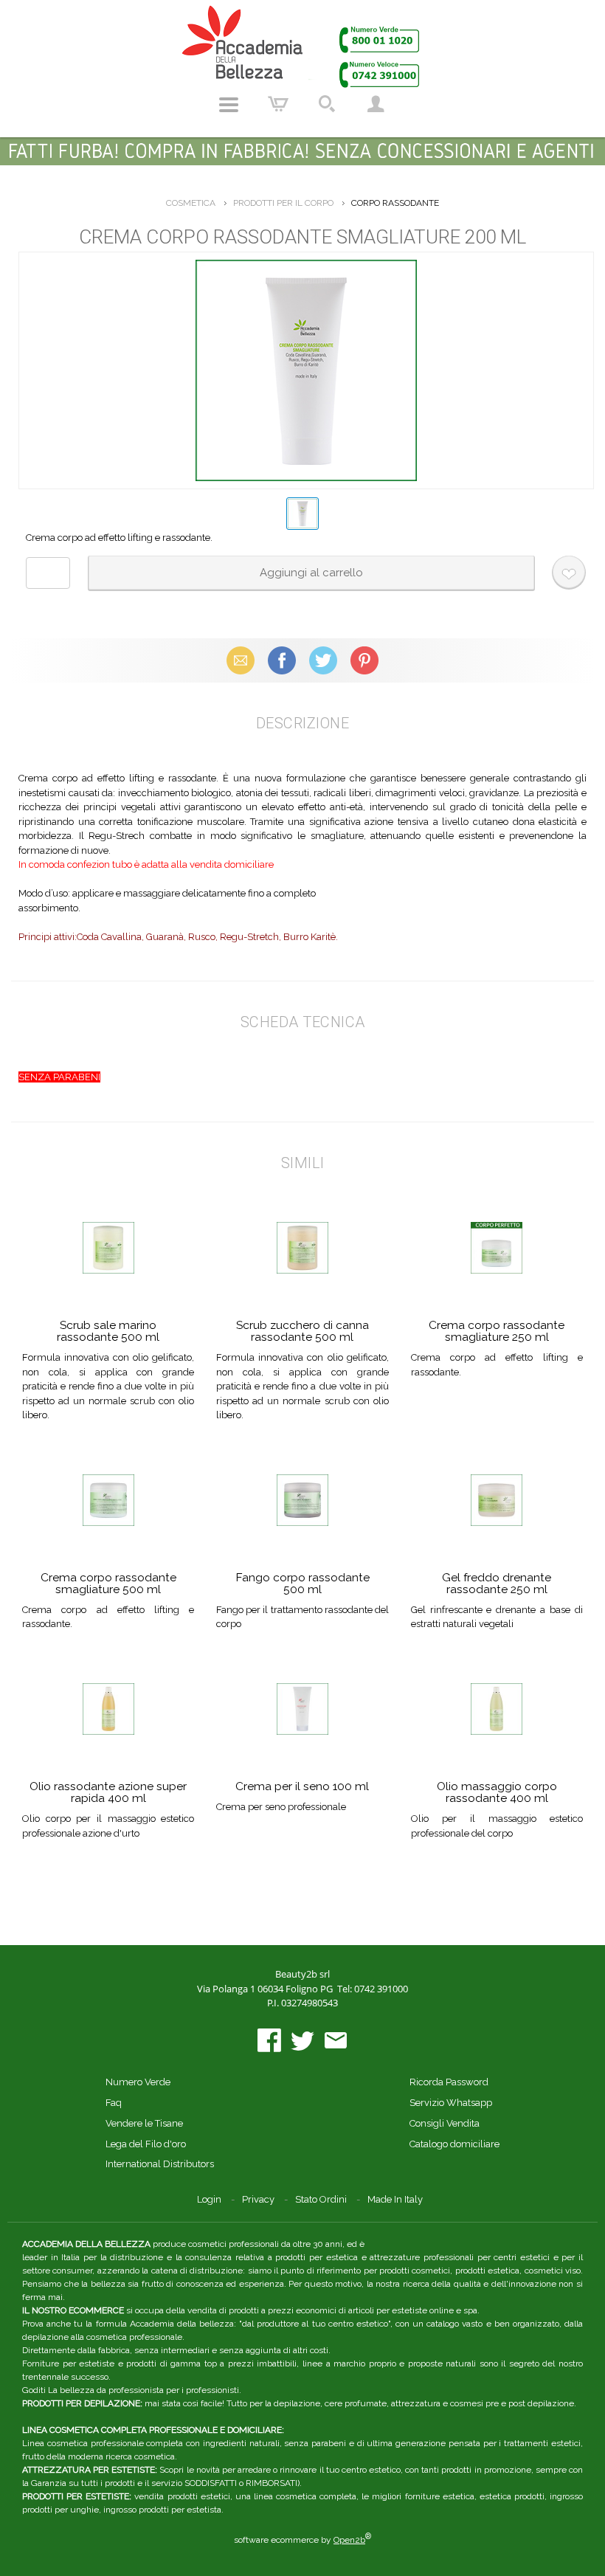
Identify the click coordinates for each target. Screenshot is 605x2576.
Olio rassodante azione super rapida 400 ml (108, 1792)
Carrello (278, 105)
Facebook (282, 660)
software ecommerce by (302, 2540)
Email (241, 660)
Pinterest (364, 660)
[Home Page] (302, 46)
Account (376, 105)
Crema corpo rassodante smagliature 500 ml (108, 1583)
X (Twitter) (323, 660)
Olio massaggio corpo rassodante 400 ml (497, 1792)
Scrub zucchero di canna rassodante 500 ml (302, 1331)
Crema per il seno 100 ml (302, 1786)
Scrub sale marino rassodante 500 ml (108, 1331)
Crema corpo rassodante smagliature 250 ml (497, 1331)
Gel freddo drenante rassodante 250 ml (497, 1583)
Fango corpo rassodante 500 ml (302, 1583)
